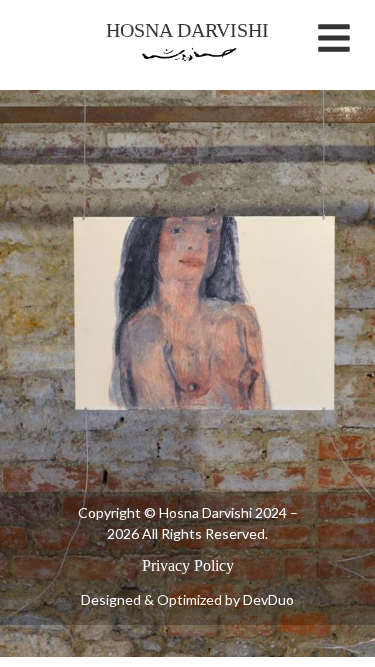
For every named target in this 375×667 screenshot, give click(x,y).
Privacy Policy (188, 565)
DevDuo (268, 599)
